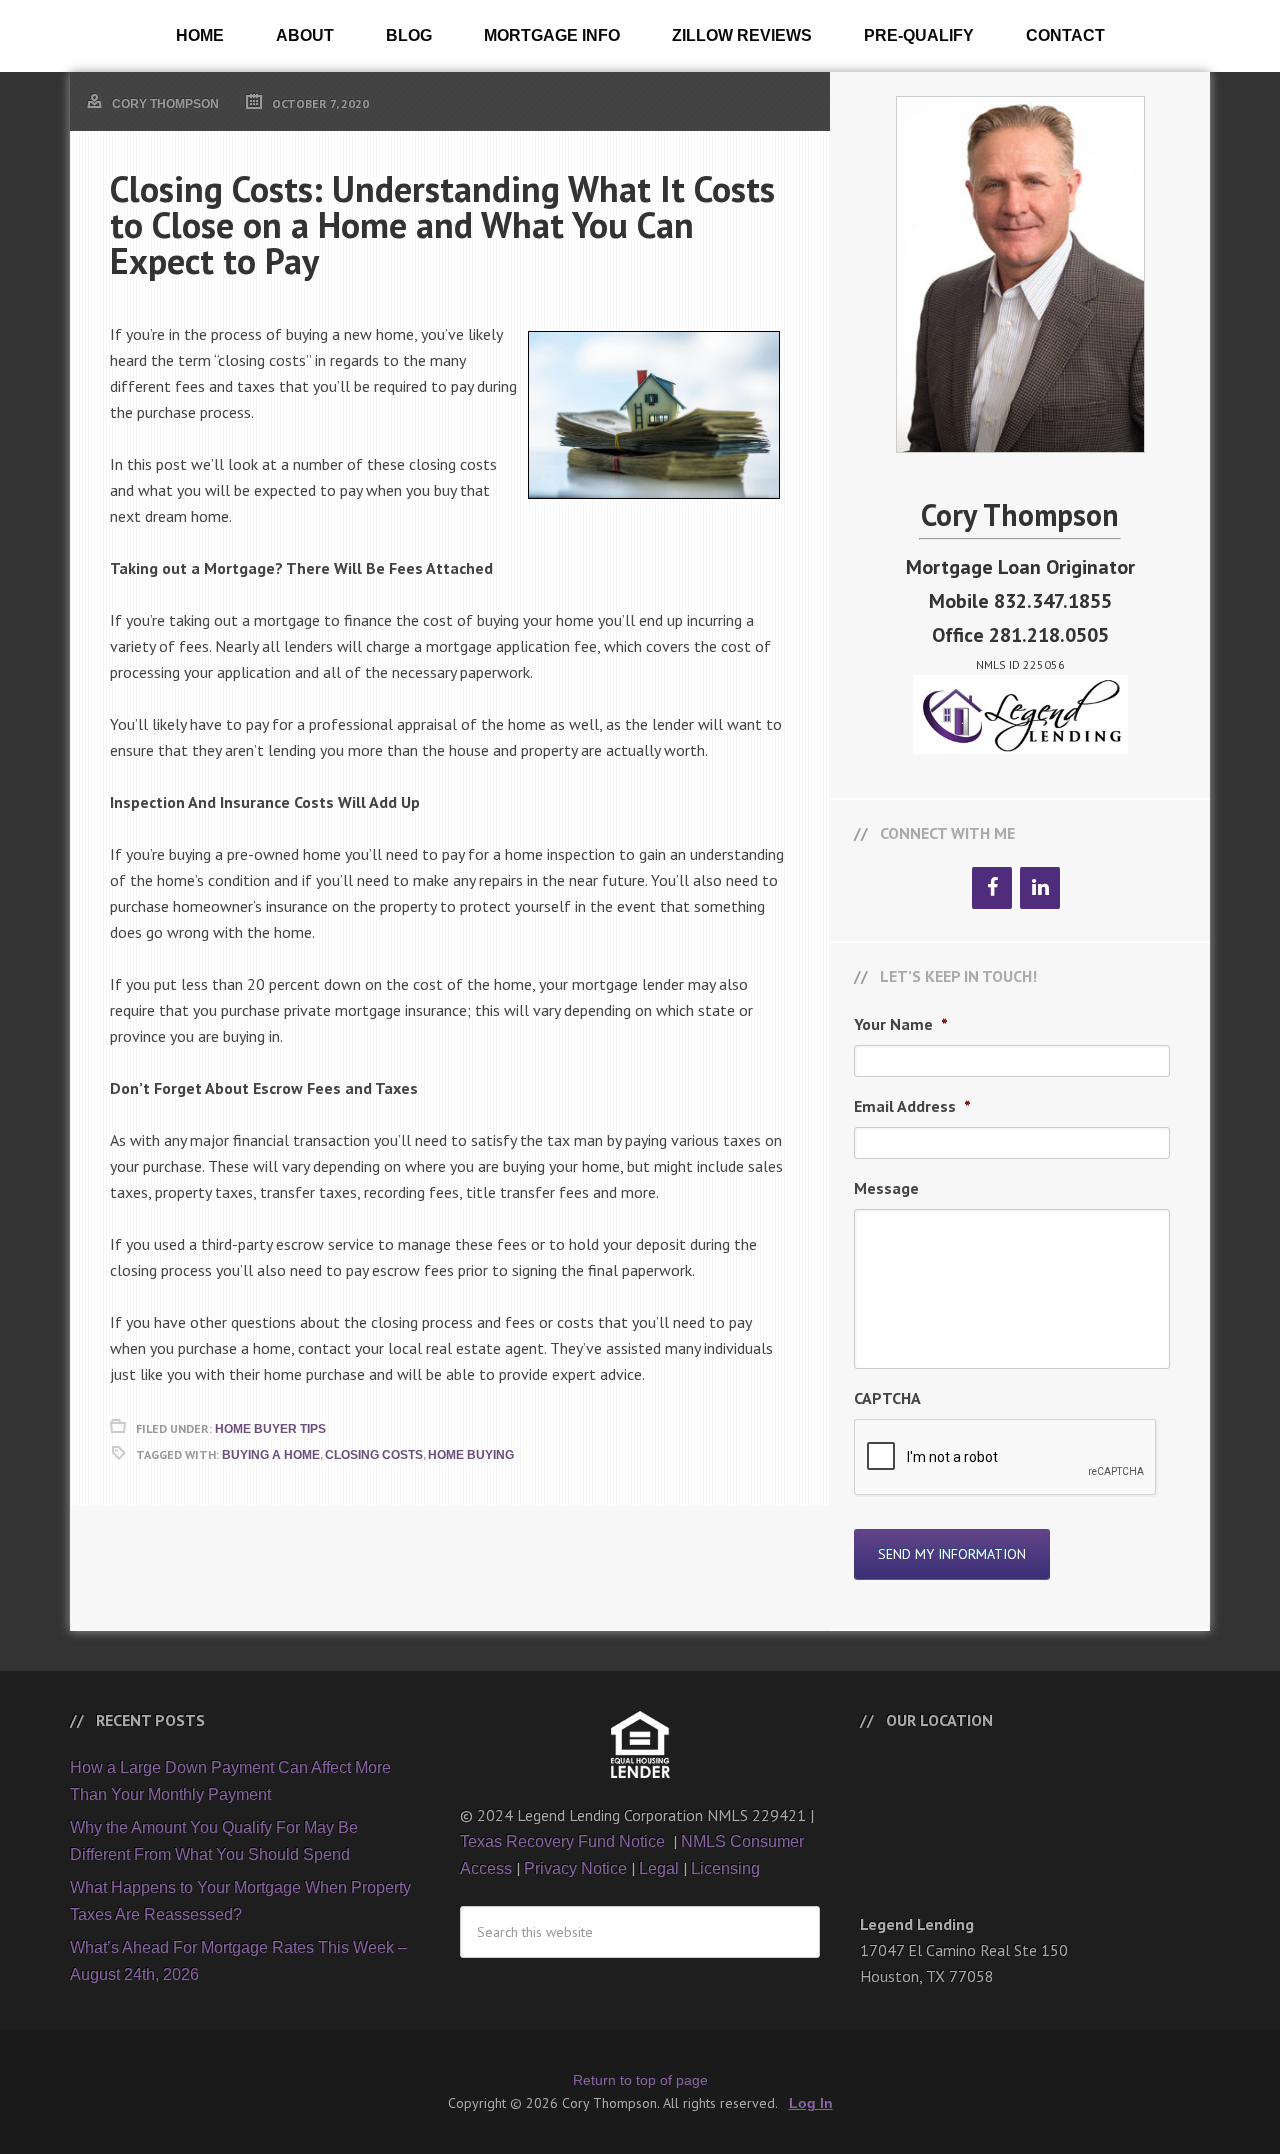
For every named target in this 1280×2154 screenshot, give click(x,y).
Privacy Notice (575, 1868)
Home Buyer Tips (270, 1429)
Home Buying (471, 1455)
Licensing (725, 1868)
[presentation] (1006, 1458)
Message (886, 1188)
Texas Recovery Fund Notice (564, 1841)
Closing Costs (374, 1455)
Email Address (912, 1106)
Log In (811, 2103)
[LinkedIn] (1040, 888)
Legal (659, 1868)
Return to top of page (640, 2080)
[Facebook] (992, 888)
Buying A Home (271, 1455)
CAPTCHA (887, 1398)
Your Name (901, 1024)
